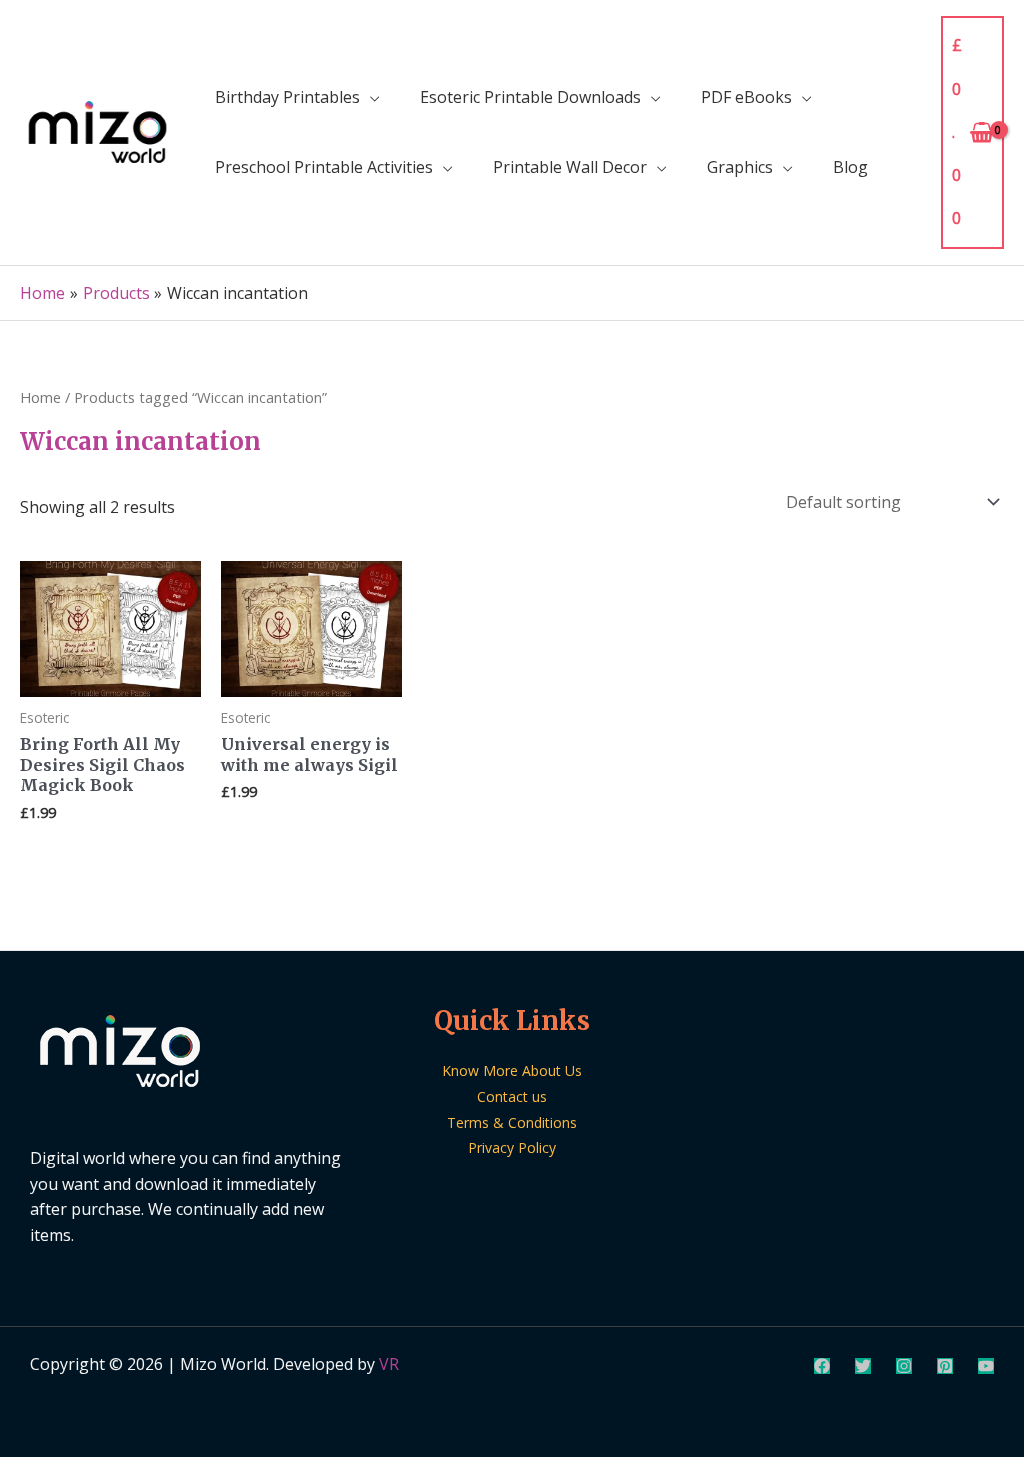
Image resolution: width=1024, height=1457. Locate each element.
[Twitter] (863, 1366)
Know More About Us (512, 1070)
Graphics (740, 167)
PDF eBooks (746, 97)
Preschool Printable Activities (324, 167)
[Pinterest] (945, 1366)
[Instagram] (904, 1366)
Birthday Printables (287, 97)
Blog (850, 167)
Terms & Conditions (512, 1122)
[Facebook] (822, 1366)
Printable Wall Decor (570, 167)
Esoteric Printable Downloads (530, 97)
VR (389, 1364)
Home (40, 397)
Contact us (512, 1096)
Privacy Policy (512, 1147)
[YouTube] (986, 1366)
